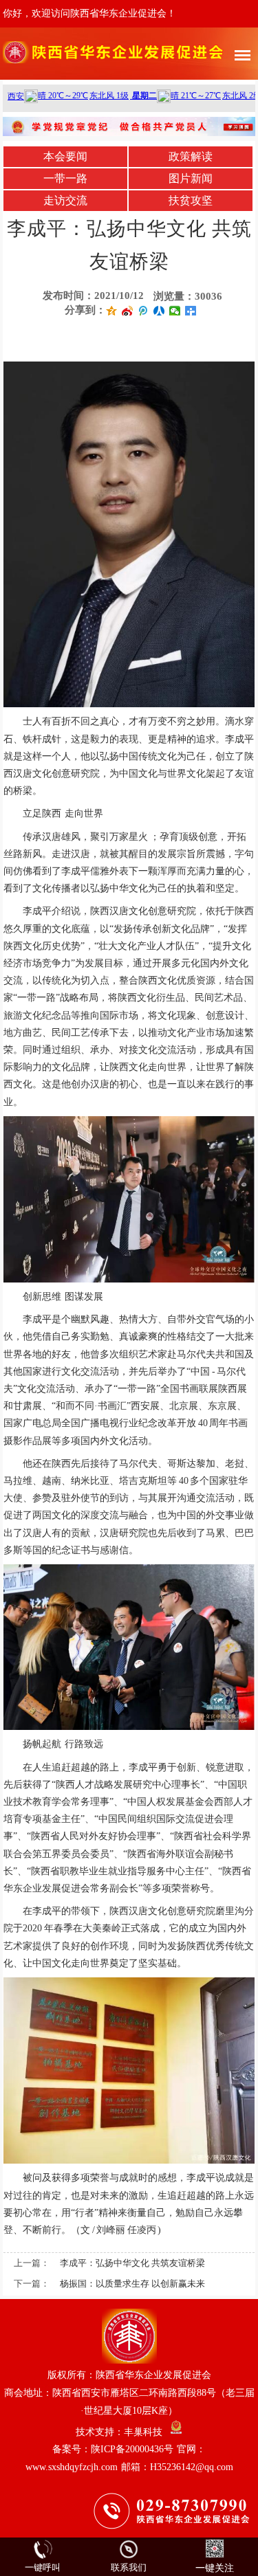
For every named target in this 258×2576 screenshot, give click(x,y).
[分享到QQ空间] (112, 311)
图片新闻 (191, 178)
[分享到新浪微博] (128, 311)
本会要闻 (65, 156)
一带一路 (65, 178)
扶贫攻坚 (191, 200)
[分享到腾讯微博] (143, 311)
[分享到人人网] (159, 311)
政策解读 (191, 156)
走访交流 (65, 200)
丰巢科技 (143, 2431)
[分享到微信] (175, 311)
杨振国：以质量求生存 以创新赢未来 (132, 2284)
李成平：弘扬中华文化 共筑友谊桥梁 (132, 2263)
